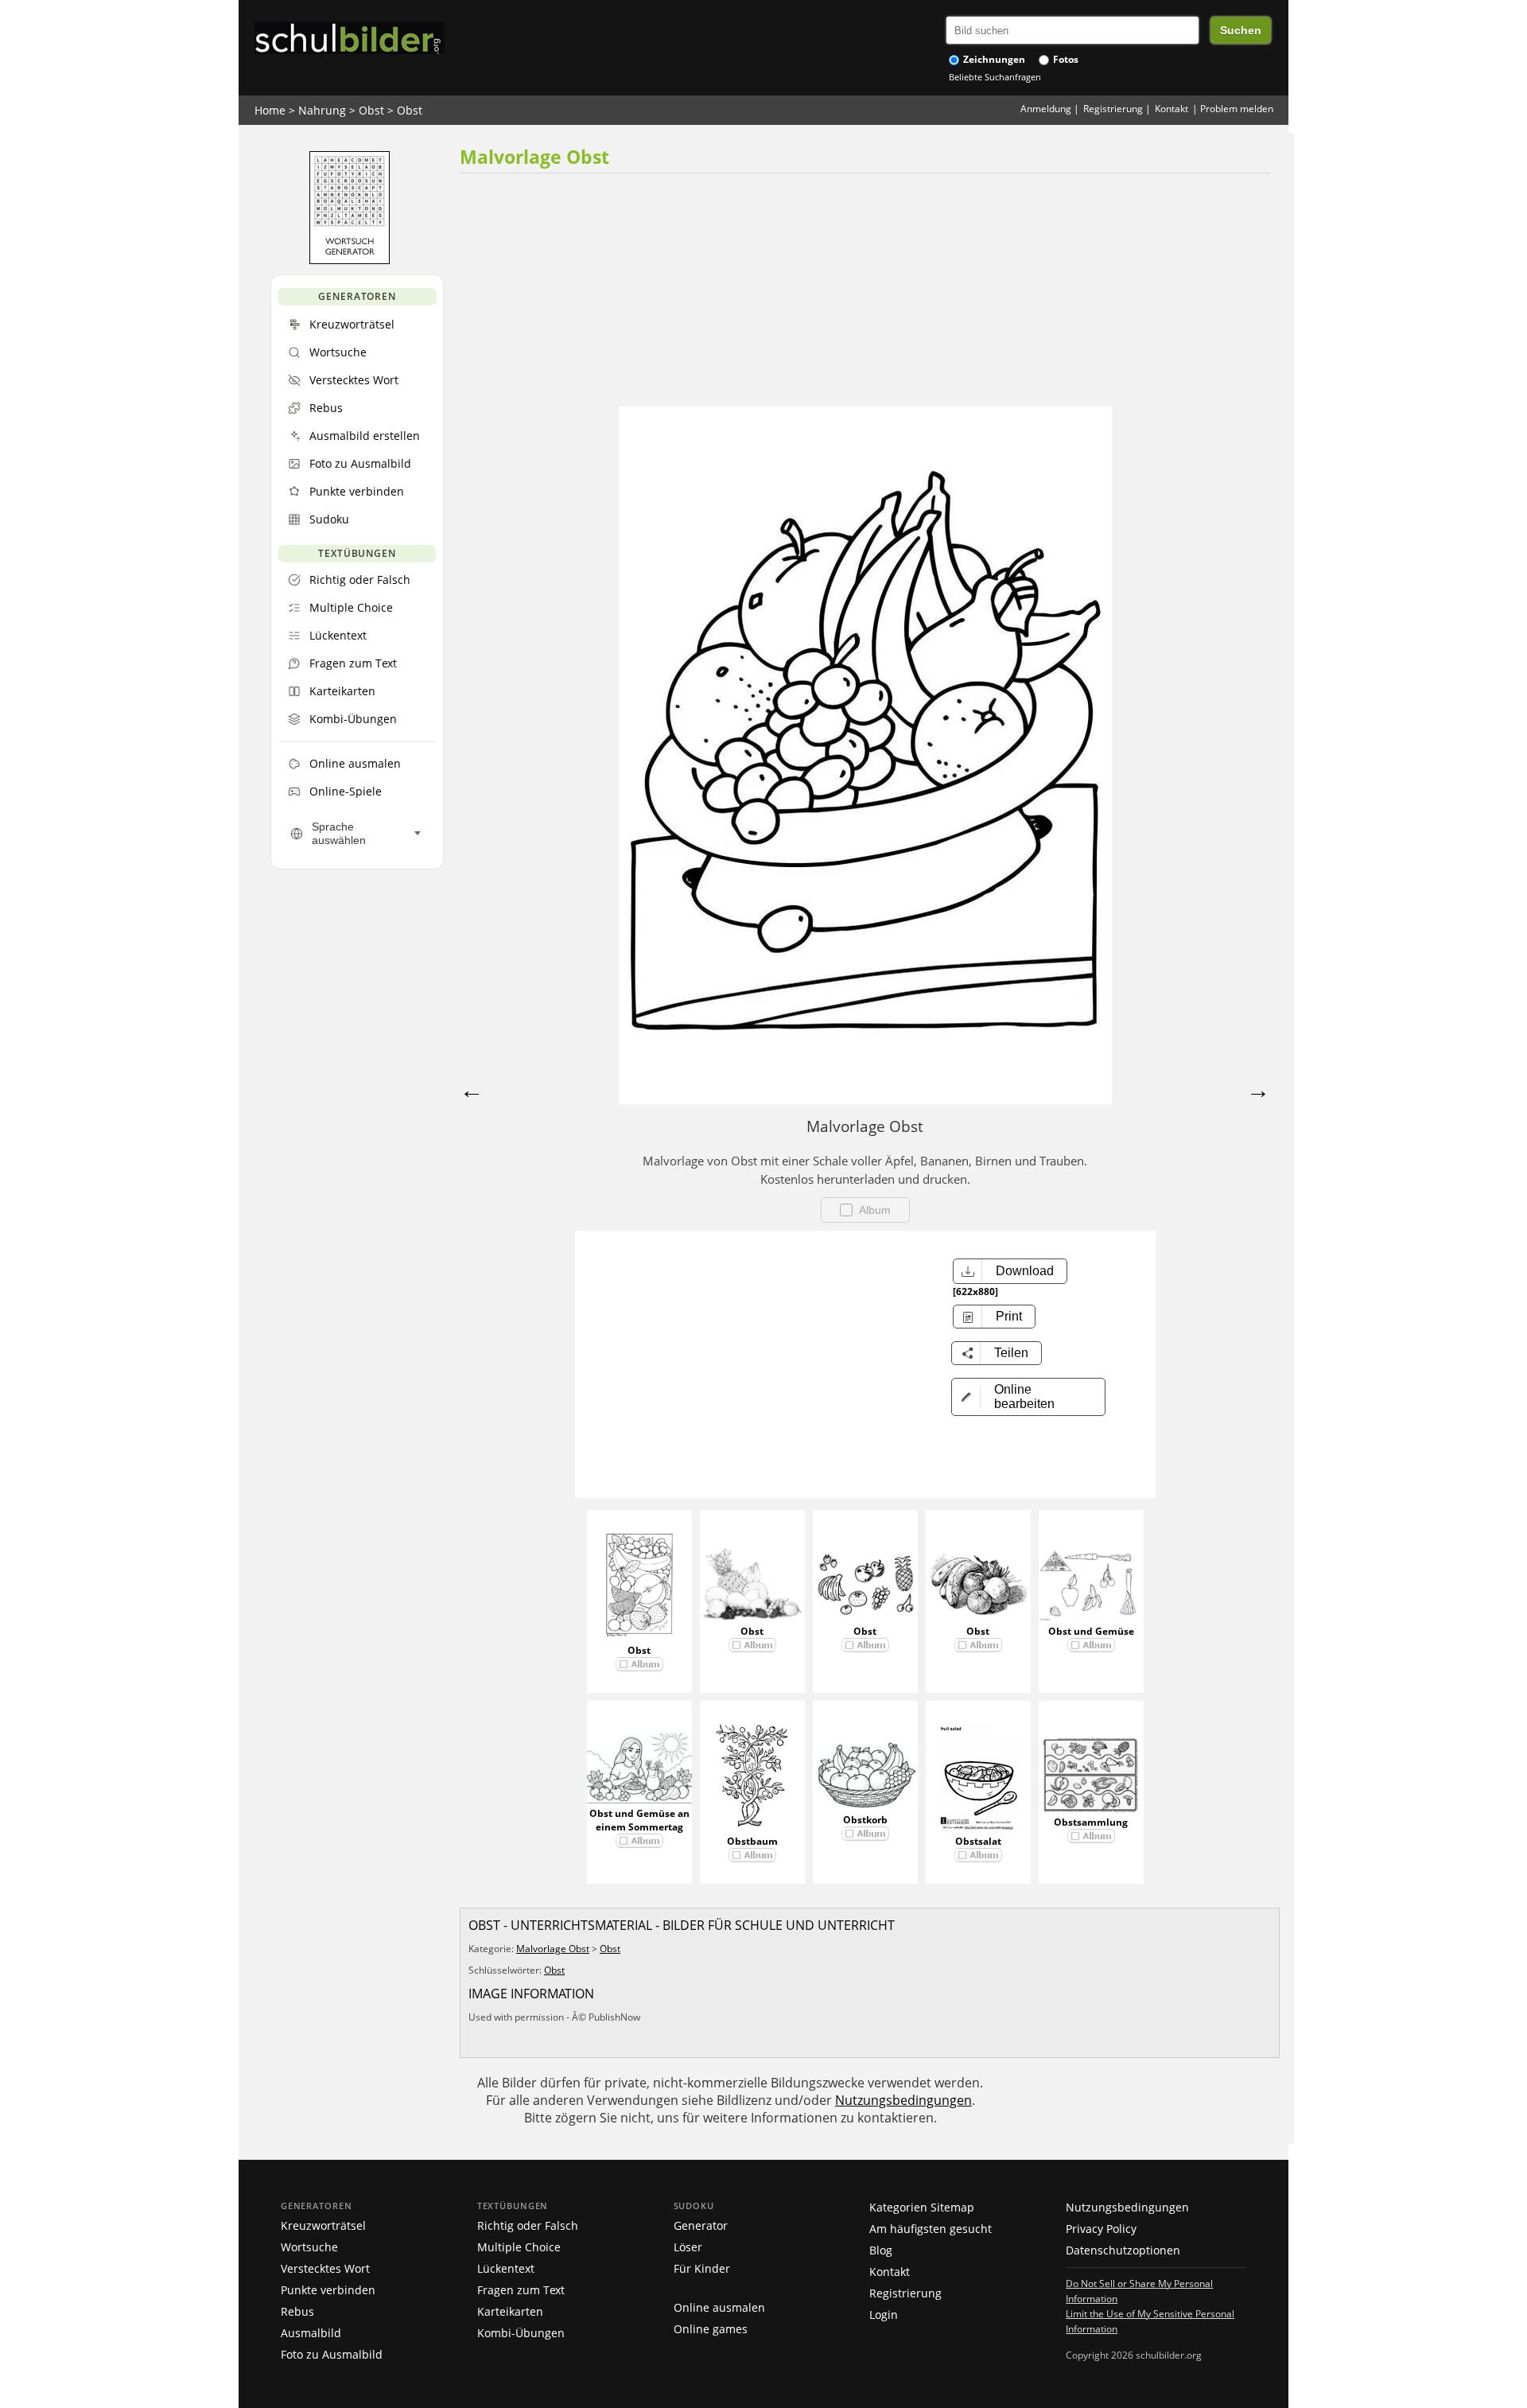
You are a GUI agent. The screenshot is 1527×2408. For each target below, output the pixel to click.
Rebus (297, 2311)
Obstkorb (865, 1820)
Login (884, 2315)
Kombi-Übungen (521, 2333)
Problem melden (1237, 109)
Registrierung (1113, 109)
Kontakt (1171, 109)
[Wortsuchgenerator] (350, 260)
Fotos (1065, 59)
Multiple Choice (519, 2247)
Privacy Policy (1101, 2229)
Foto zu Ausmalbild (332, 2354)
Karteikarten (510, 2311)
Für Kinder (702, 2268)
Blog (881, 2250)
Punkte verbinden (328, 2290)
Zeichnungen (993, 59)
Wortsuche (309, 2247)
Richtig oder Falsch (528, 2225)
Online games (711, 2329)
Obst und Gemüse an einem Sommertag (639, 1820)
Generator (701, 2225)
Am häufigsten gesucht (931, 2229)
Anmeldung (1046, 109)
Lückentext (506, 2268)
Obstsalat (978, 1841)
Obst (371, 110)
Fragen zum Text (521, 2290)
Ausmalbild (311, 2333)
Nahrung (322, 110)
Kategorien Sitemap (922, 2207)
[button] (1028, 1397)
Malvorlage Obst (553, 1949)
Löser (688, 2247)
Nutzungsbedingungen (903, 2100)
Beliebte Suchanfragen (995, 77)
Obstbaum (752, 1841)
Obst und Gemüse (1091, 1631)
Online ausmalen (719, 2307)
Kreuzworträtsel (323, 2225)
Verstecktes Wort (325, 2268)
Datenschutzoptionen (1123, 2250)
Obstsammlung (1091, 1822)
